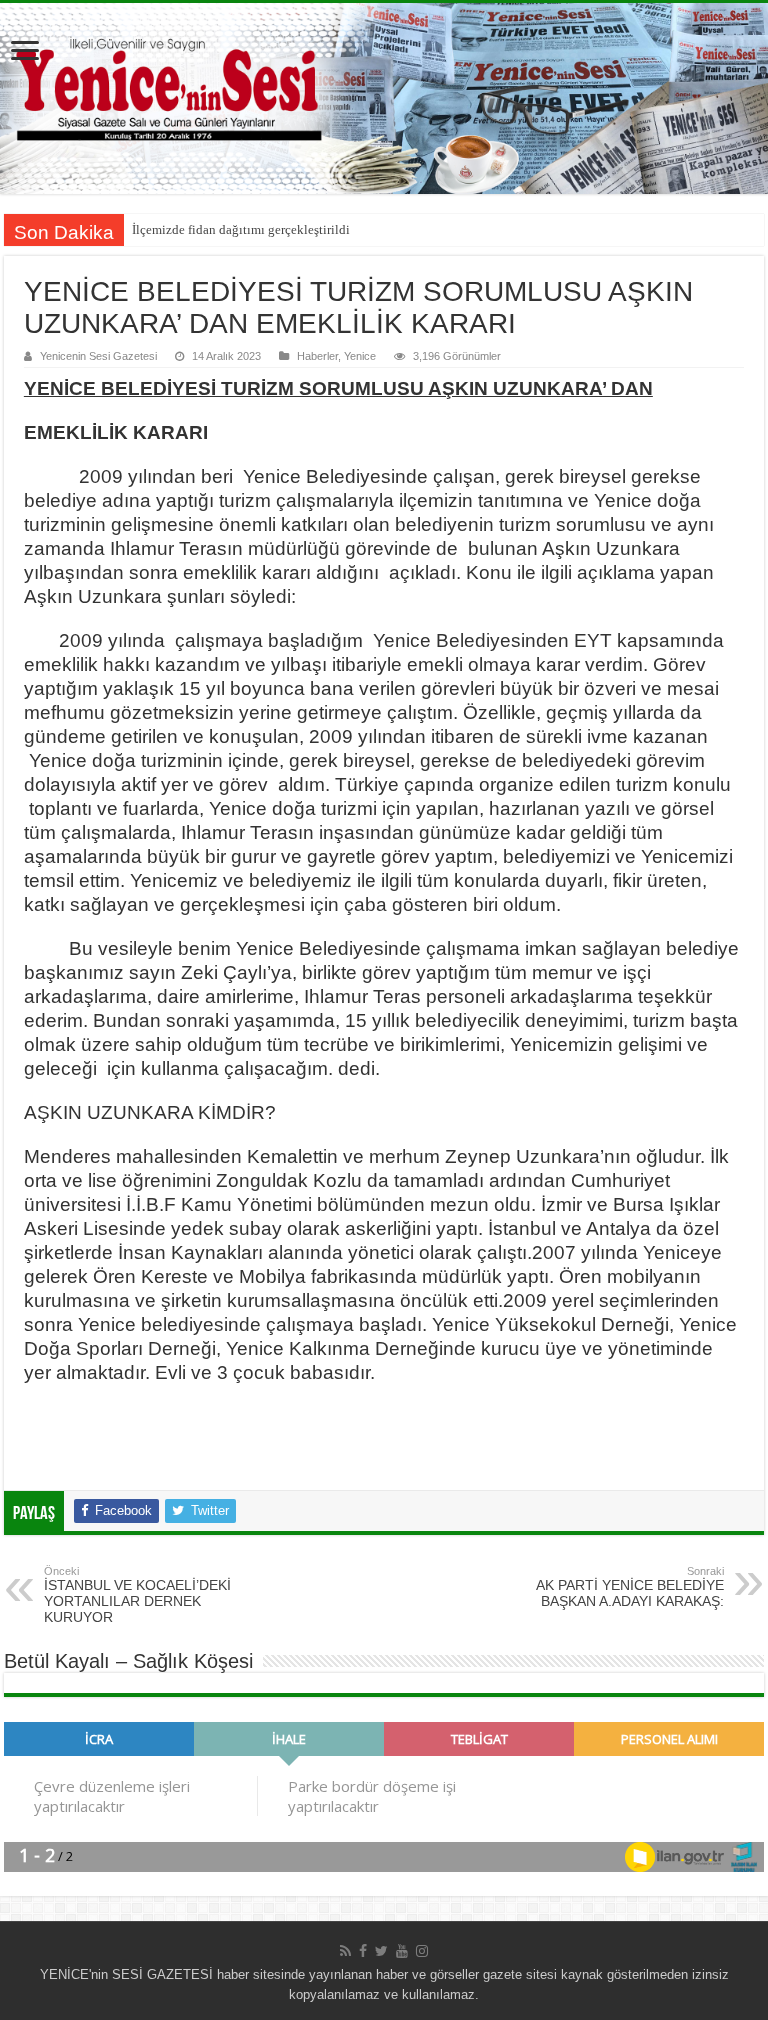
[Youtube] (402, 1951)
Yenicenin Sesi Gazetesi (98, 356)
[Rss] (345, 1951)
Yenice (360, 356)
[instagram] (422, 1951)
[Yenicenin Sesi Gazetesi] (384, 98)
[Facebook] (363, 1951)
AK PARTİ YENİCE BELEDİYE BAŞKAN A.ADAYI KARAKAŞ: (630, 1587)
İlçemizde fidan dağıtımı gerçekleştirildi (241, 229)
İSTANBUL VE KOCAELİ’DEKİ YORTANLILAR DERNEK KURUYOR (137, 1595)
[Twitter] (381, 1951)
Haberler (317, 356)
